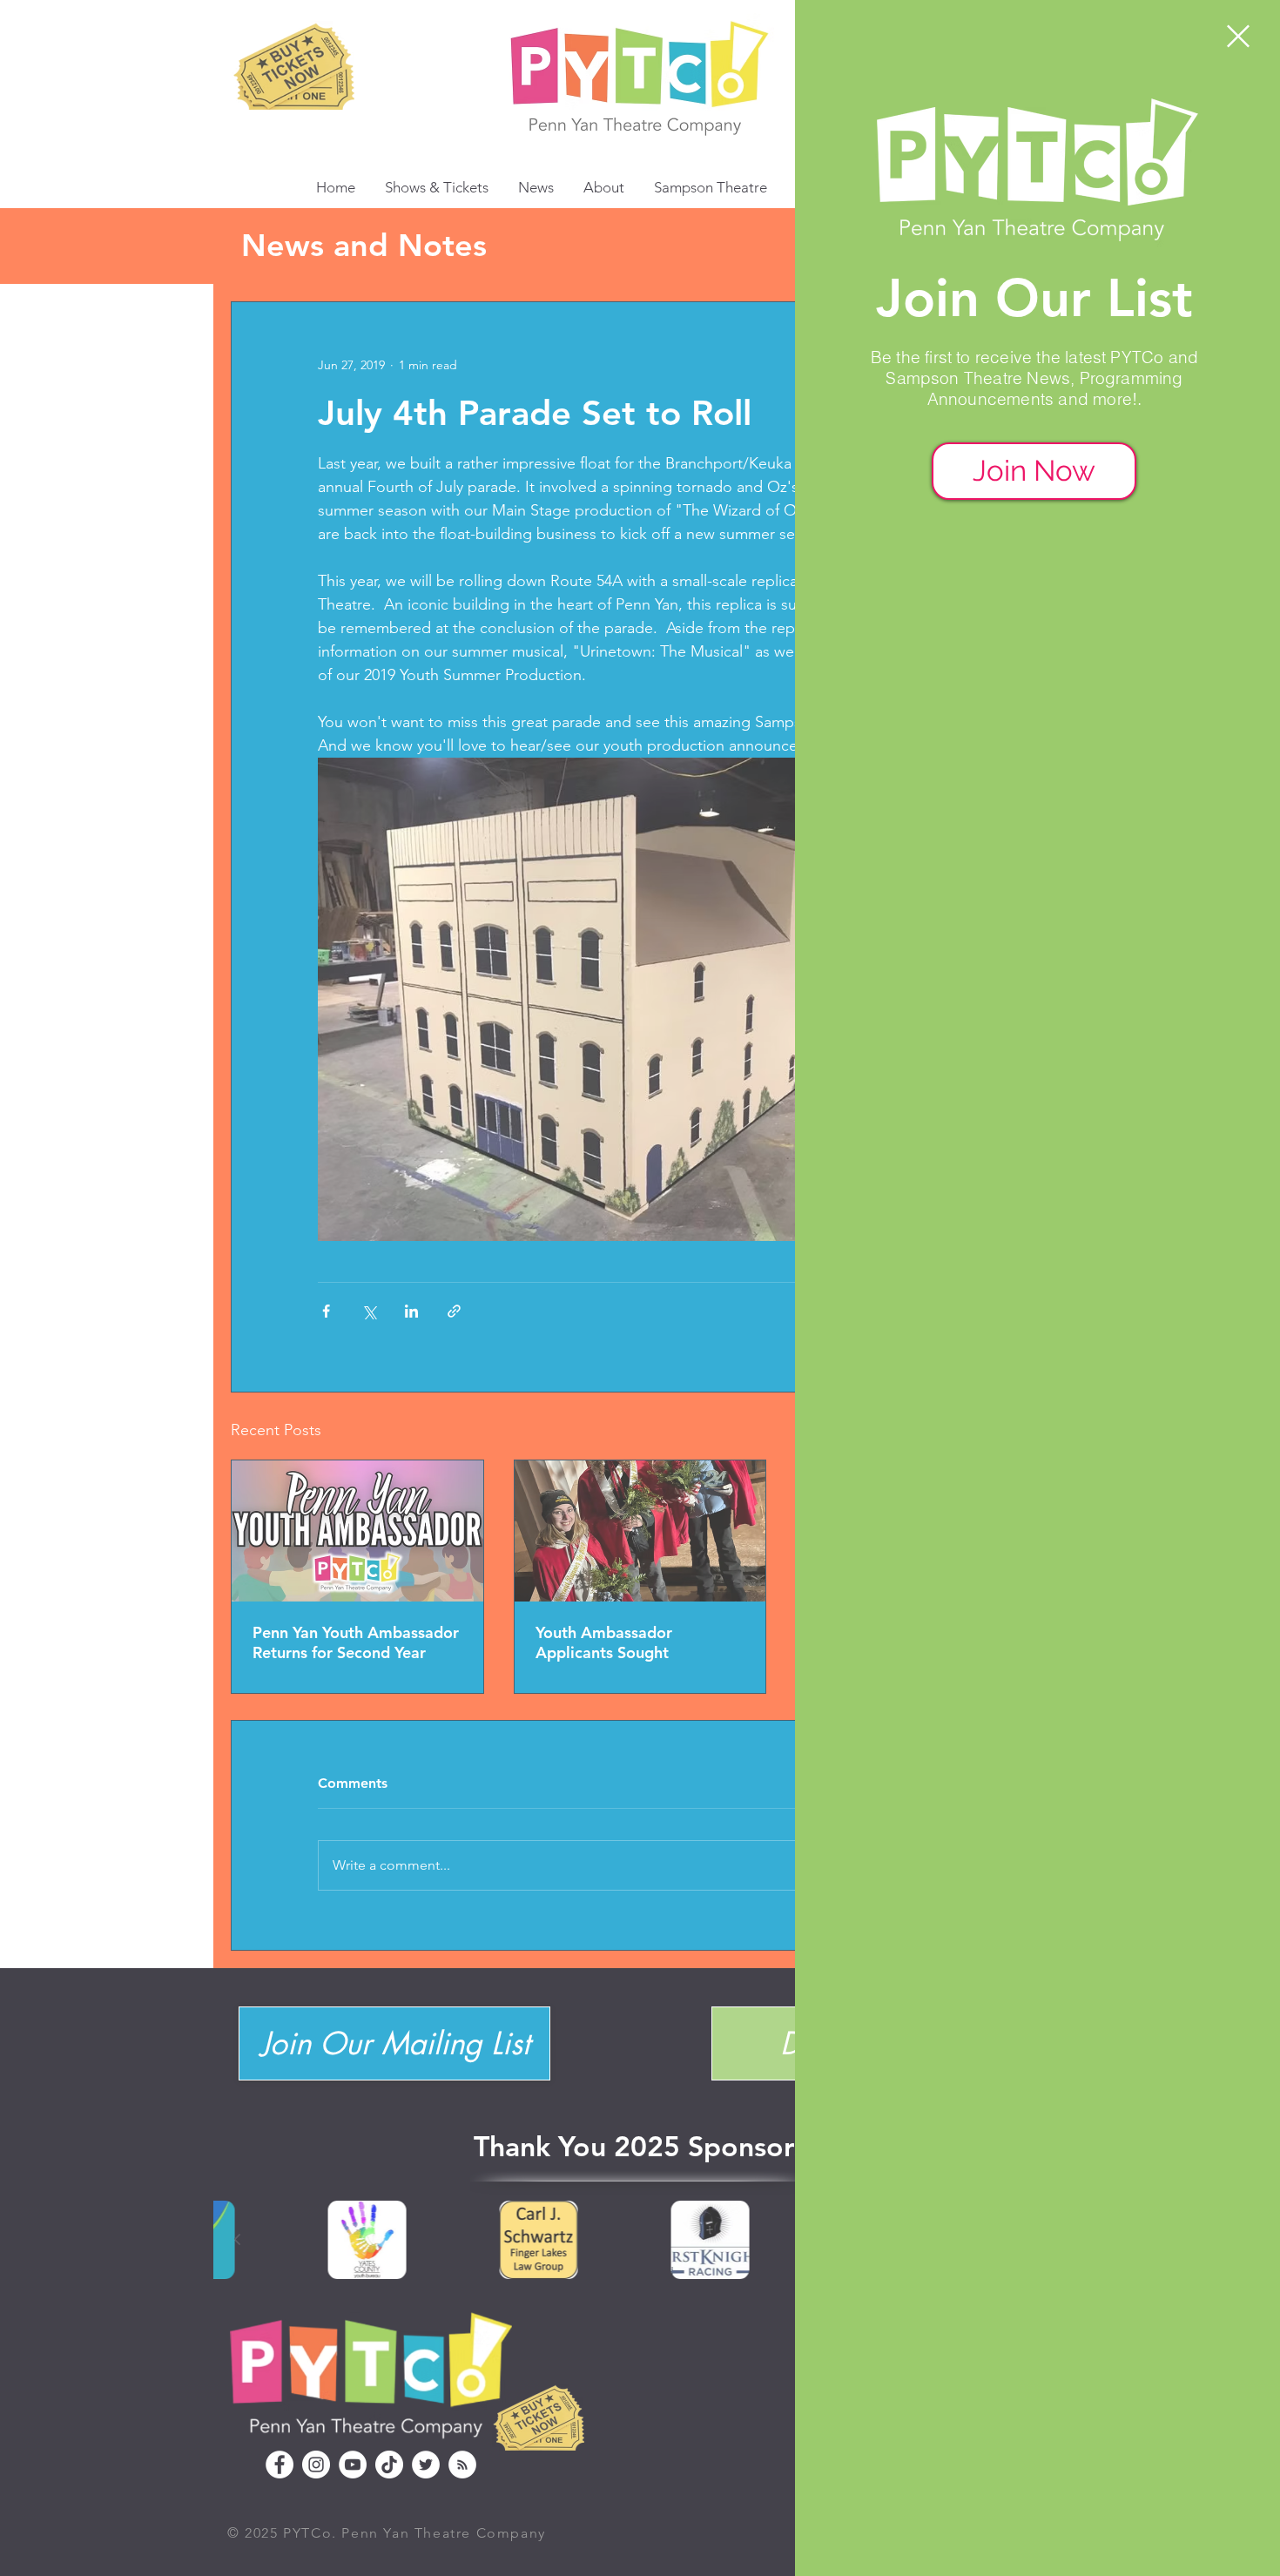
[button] (1238, 36)
